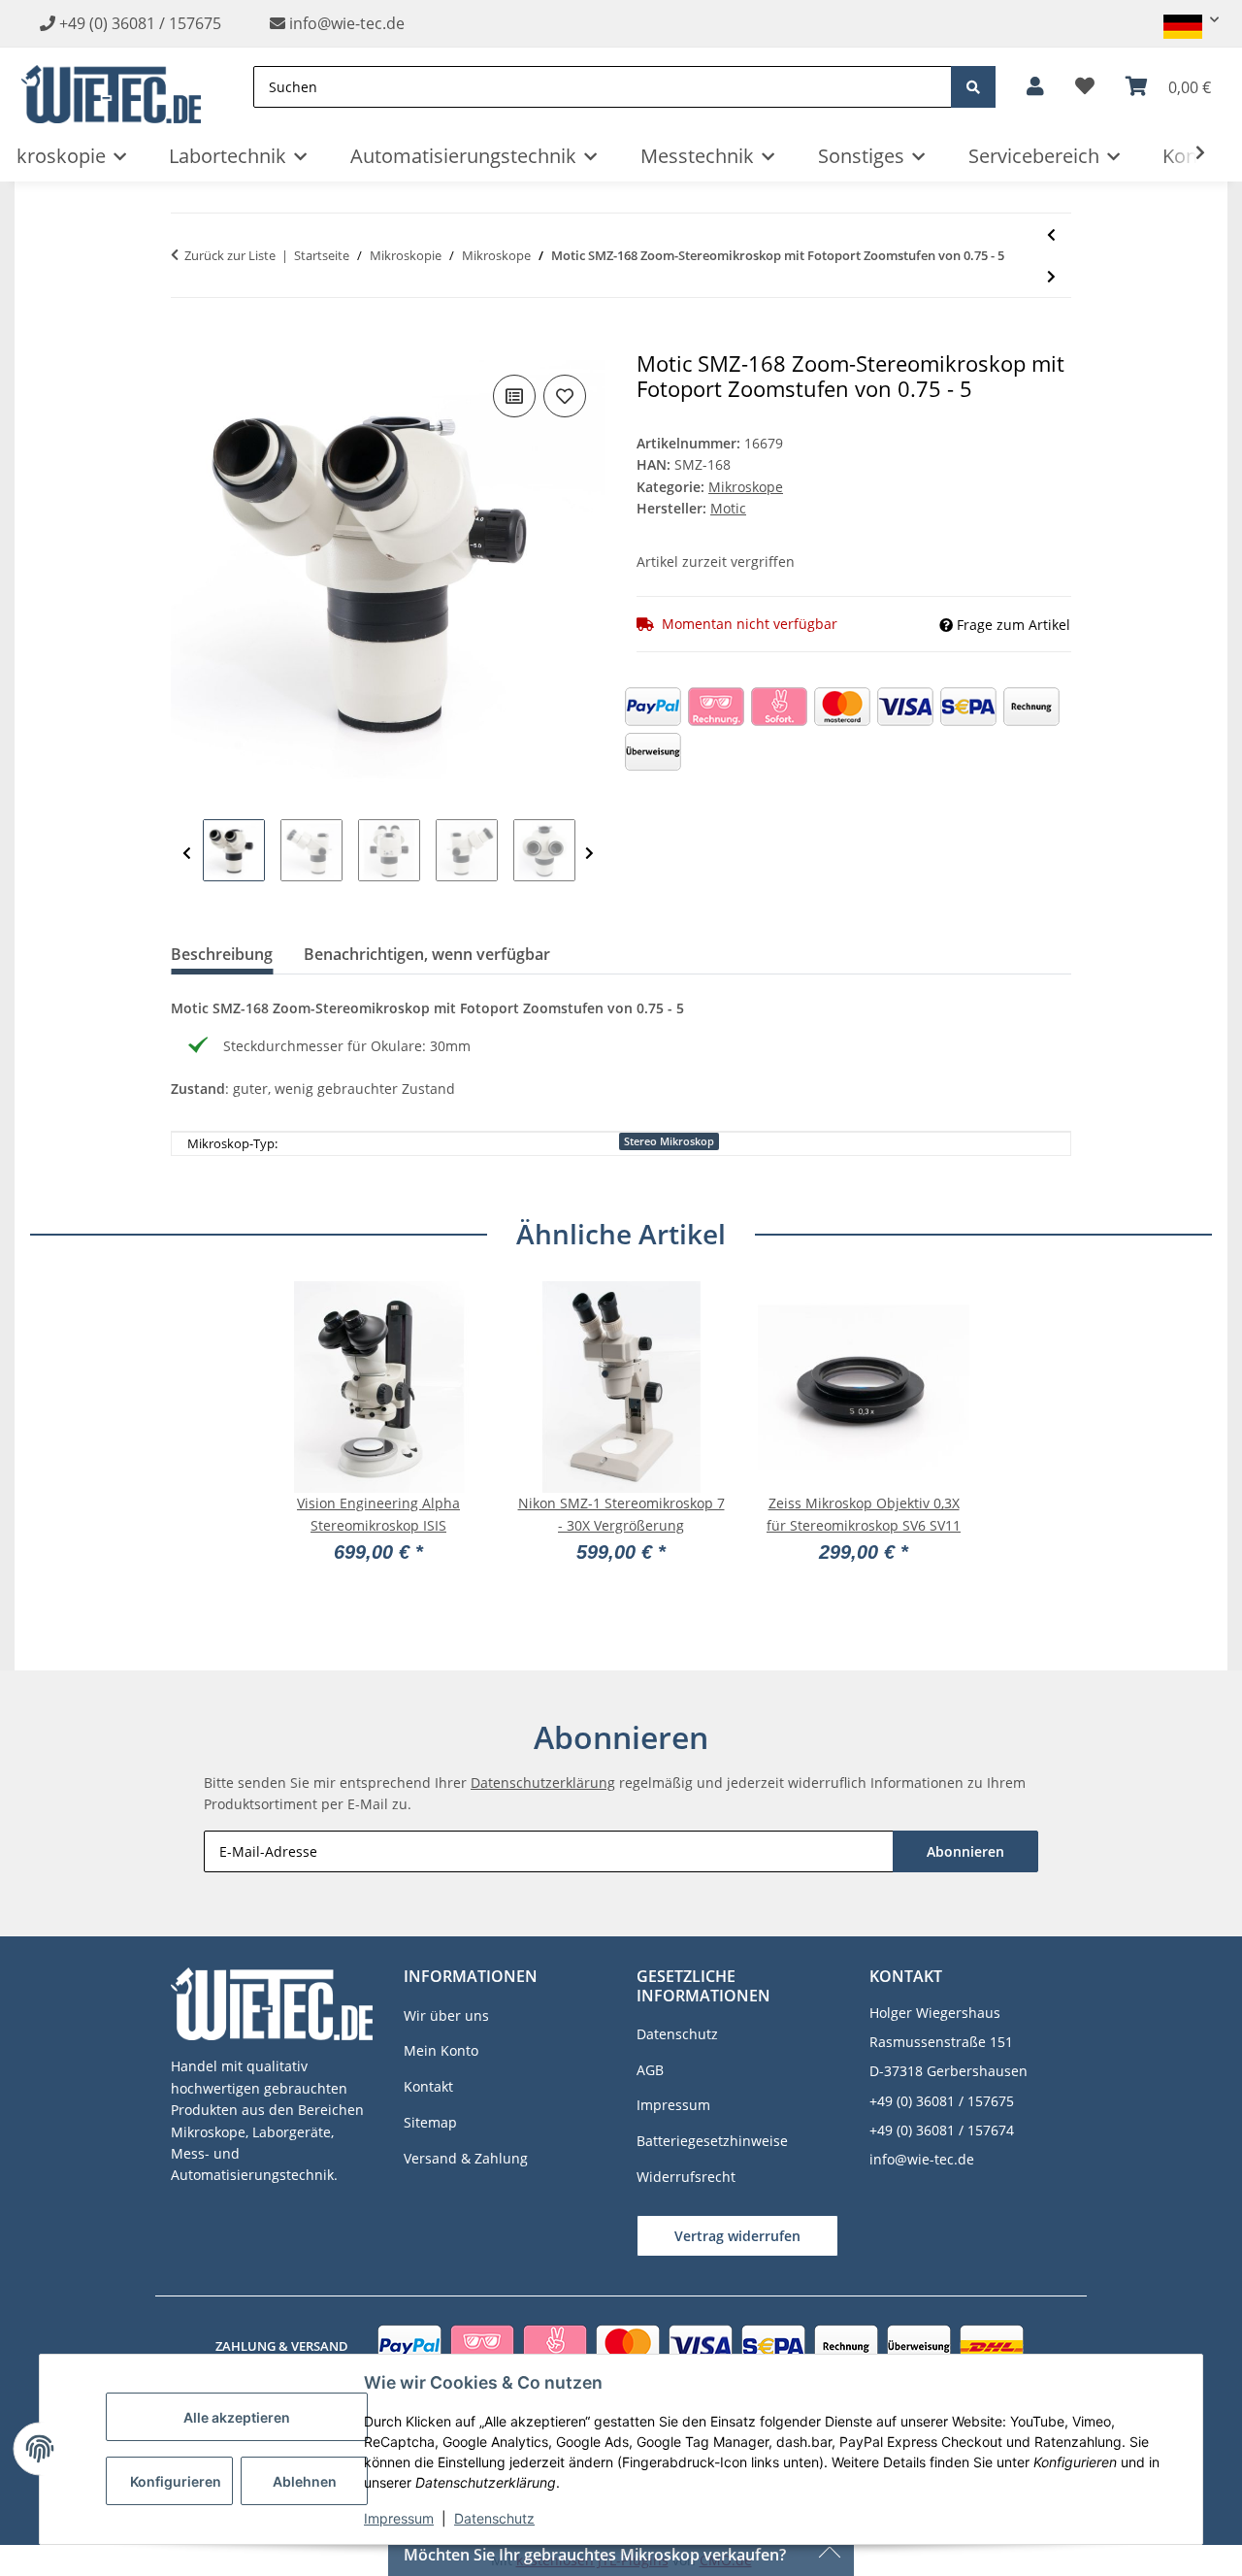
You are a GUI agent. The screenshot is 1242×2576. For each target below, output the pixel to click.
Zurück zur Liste (230, 255)
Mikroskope (746, 487)
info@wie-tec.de (345, 23)
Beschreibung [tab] (222, 954)
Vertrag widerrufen (737, 2236)
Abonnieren (965, 1851)
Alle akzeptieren (237, 2417)
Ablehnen (305, 2481)
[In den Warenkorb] (186, 341)
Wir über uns (446, 2015)
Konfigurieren (176, 2481)
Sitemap (430, 2122)
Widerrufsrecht (686, 2177)
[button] (1183, 20)
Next (589, 853)
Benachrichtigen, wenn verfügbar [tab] (427, 954)
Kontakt (428, 2086)
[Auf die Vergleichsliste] (514, 396)
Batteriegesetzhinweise (712, 2141)
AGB (650, 2070)
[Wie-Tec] (111, 86)
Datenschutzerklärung (543, 1783)
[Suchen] (973, 87)
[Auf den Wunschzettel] (565, 396)
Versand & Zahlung (466, 2158)
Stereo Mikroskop (669, 1141)
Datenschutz (494, 2518)
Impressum (399, 2518)
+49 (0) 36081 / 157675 (140, 23)
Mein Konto (441, 2050)
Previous (187, 853)
